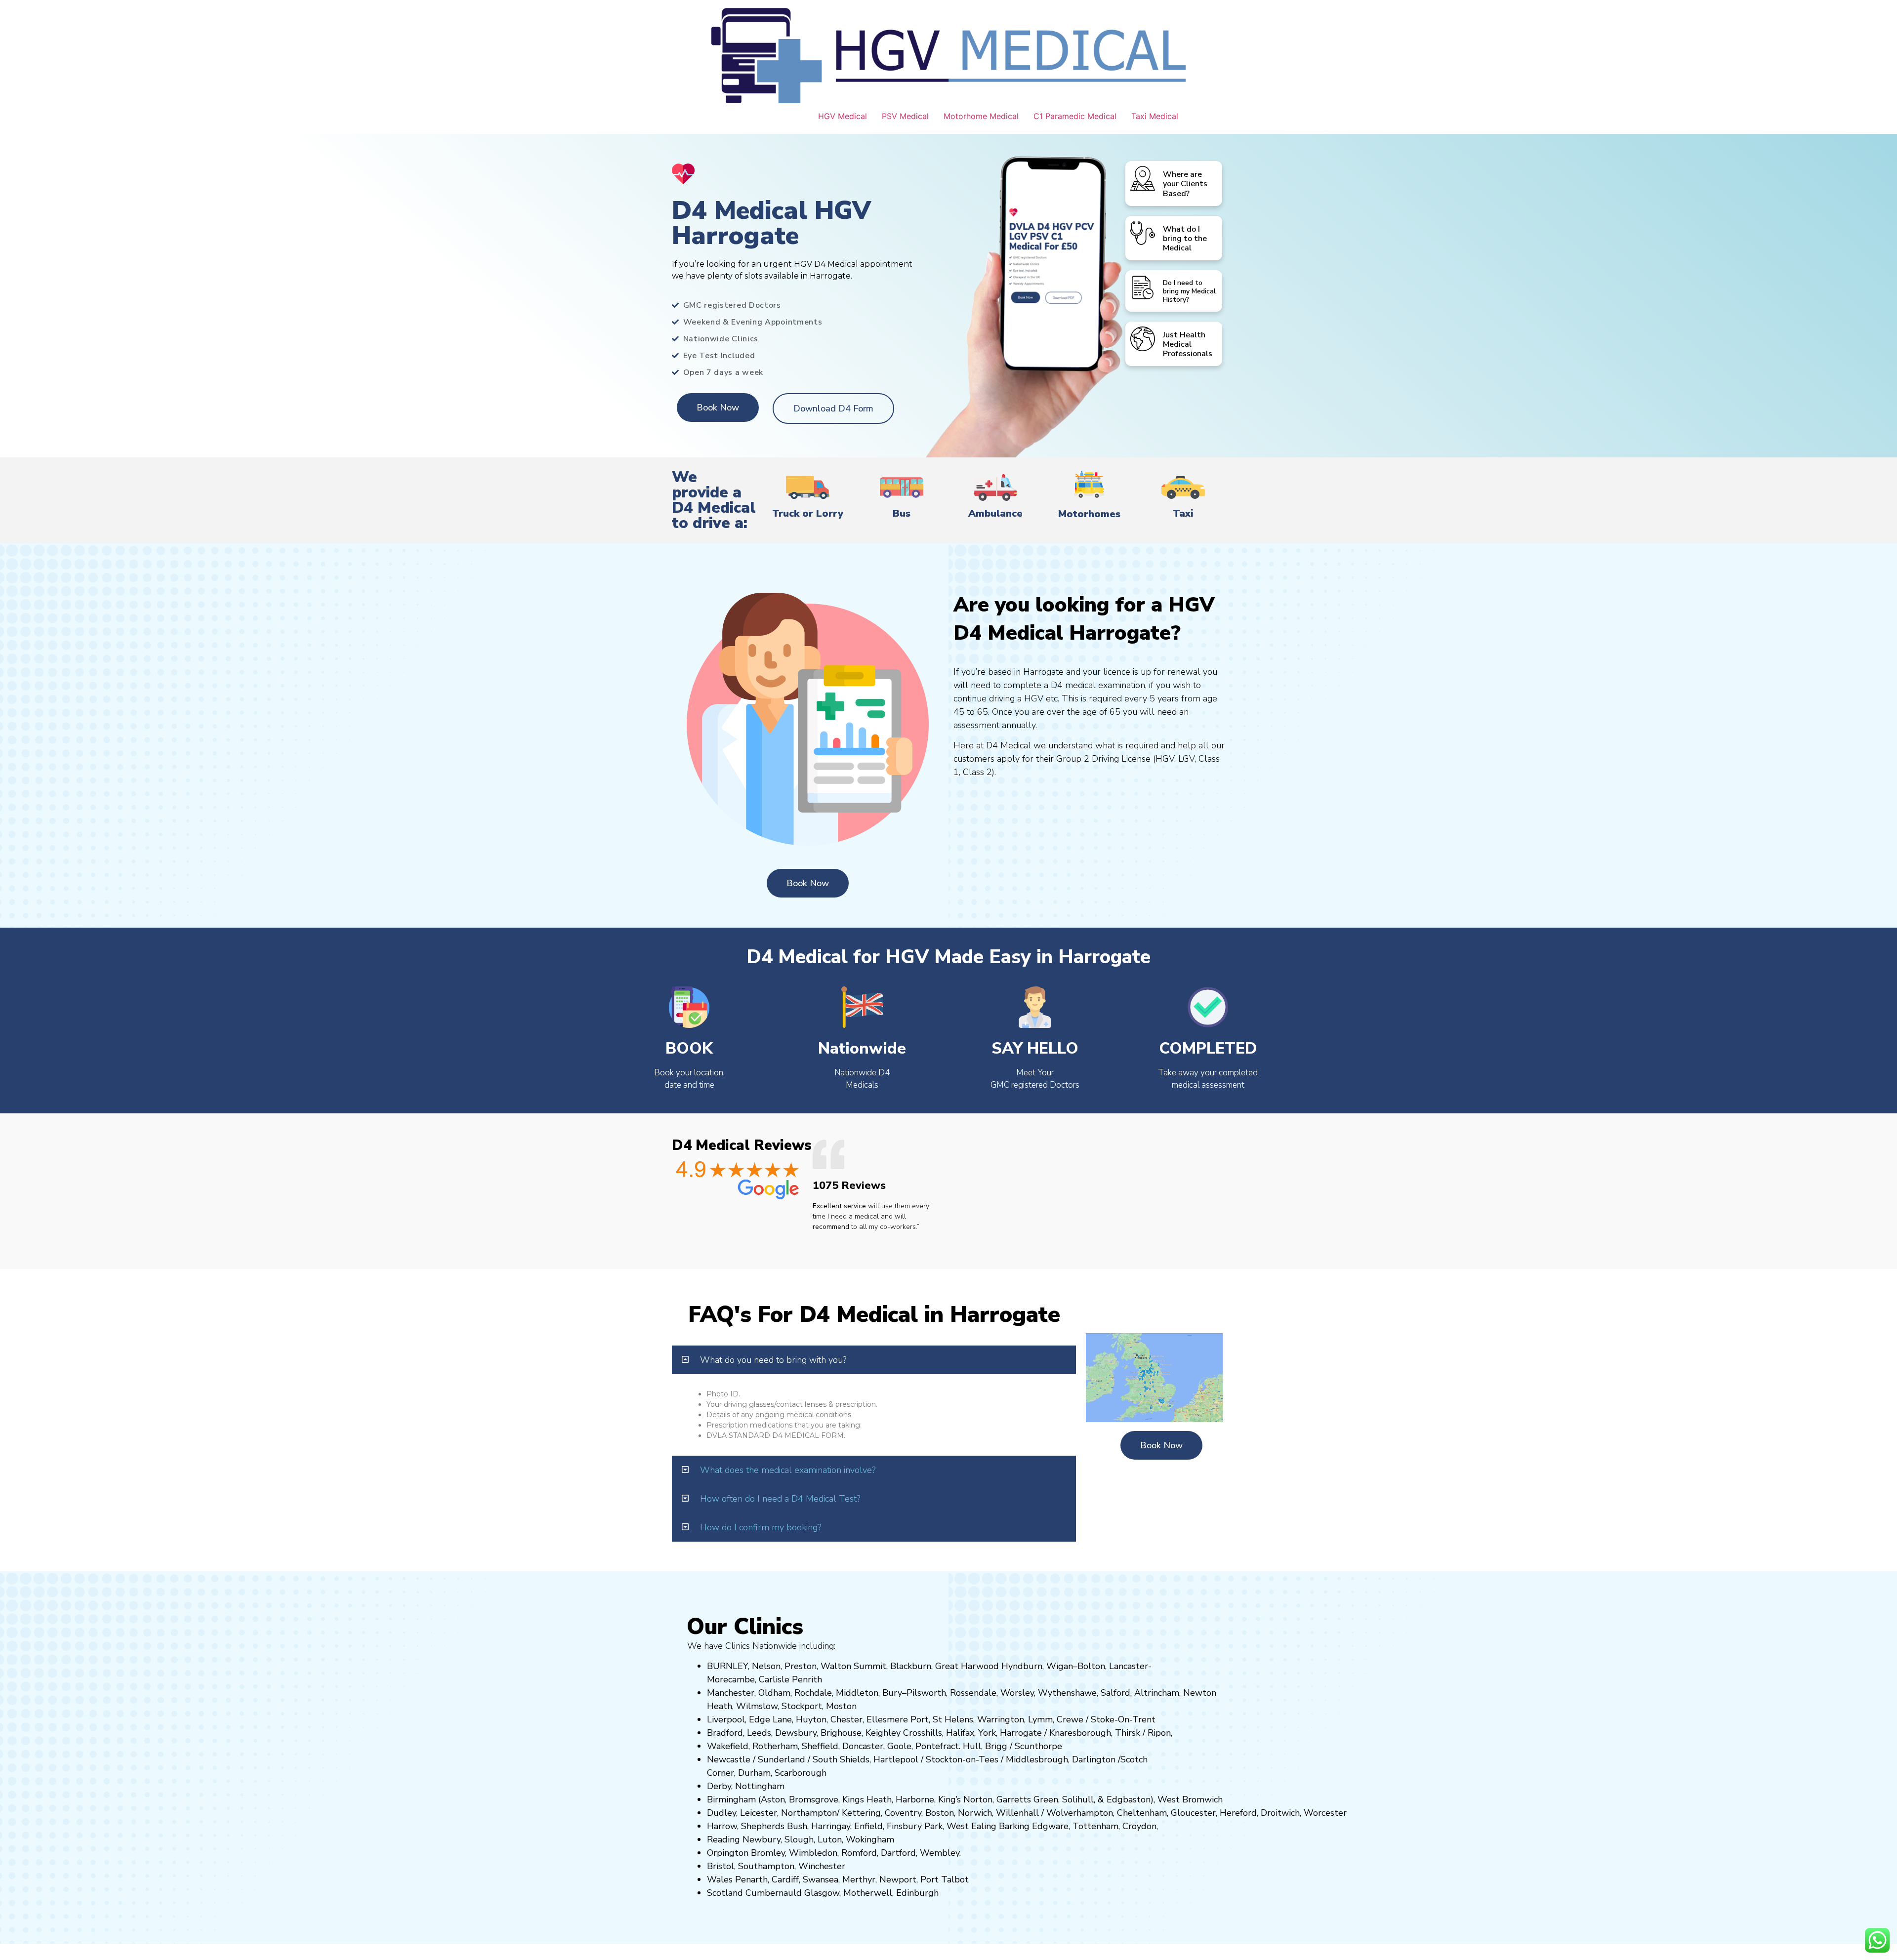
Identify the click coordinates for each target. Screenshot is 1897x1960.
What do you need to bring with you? (773, 1360)
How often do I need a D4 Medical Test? (780, 1499)
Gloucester (1193, 1813)
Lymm (1040, 1719)
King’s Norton (965, 1799)
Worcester (1325, 1813)
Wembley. (940, 1853)
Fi (890, 1826)
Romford (859, 1853)
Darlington (1094, 1759)
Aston (773, 1799)
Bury (892, 1693)
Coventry (903, 1813)
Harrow (722, 1826)
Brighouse (841, 1733)
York (987, 1733)
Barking (1014, 1826)
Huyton (811, 1719)
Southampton (766, 1866)
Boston (940, 1813)
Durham (754, 1773)
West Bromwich (1190, 1799)
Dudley (722, 1813)
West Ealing (971, 1826)
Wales (720, 1879)
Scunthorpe (1038, 1746)
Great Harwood (967, 1666)
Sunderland (782, 1759)
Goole (899, 1746)
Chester (846, 1719)
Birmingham (731, 1799)
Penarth (751, 1879)
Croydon (1139, 1826)
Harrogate (1021, 1733)
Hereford (1238, 1813)
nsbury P (912, 1826)
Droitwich (1280, 1813)
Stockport (802, 1706)
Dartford (898, 1853)
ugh (1103, 1733)
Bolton (1091, 1666)
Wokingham (870, 1839)
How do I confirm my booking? (761, 1527)
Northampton (809, 1813)
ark (936, 1826)
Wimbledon (813, 1853)
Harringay (831, 1826)
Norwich (975, 1813)
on (852, 1706)
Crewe (1070, 1719)
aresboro (1077, 1733)
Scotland (725, 1893)
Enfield (868, 1826)
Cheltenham (1142, 1813)
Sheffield (820, 1746)
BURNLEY (727, 1666)
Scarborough (801, 1773)
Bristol (721, 1866)
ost (840, 1706)
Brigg (996, 1746)
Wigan (1060, 1666)
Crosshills (923, 1733)
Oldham (774, 1693)
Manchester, (731, 1693)
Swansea (821, 1879)
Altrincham (1157, 1693)
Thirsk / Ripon (1143, 1733)
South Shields (841, 1759)
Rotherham (775, 1746)
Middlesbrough (1037, 1759)
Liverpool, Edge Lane (749, 1719)
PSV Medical (905, 116)
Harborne (915, 1799)
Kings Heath (867, 1799)
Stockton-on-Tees (963, 1759)
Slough (798, 1839)
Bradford (725, 1733)
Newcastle (729, 1759)
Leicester (759, 1813)
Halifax (960, 1733)
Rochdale (813, 1693)
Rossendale (973, 1693)
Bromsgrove (814, 1799)
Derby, (720, 1786)
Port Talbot (945, 1879)
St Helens (953, 1719)
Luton (830, 1839)
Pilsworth (926, 1693)
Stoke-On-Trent (1123, 1719)
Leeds (759, 1733)
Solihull (1078, 1799)
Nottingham (760, 1786)
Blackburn (911, 1666)
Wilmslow (757, 1706)
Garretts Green (1027, 1799)
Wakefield (728, 1746)
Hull (972, 1746)
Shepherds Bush (774, 1826)
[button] (874, 1360)
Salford (1115, 1693)
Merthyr (859, 1879)
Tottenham (1095, 1826)
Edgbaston (1127, 1799)
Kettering (860, 1813)
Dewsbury (796, 1733)
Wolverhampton (1080, 1813)
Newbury (762, 1839)
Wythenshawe (1067, 1693)
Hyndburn (1022, 1666)
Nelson (766, 1666)
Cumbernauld (774, 1893)
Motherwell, (868, 1893)
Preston (801, 1666)
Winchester (822, 1866)
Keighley (883, 1733)
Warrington (1001, 1719)
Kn (1054, 1733)
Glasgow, (823, 1893)
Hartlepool (896, 1759)
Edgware (1050, 1826)
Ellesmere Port (898, 1719)
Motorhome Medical (981, 116)
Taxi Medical (1155, 116)
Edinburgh (917, 1893)
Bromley (768, 1853)
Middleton (857, 1693)
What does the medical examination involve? (788, 1470)
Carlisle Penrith (790, 1679)
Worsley (1017, 1693)
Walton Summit (853, 1666)
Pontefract (937, 1746)
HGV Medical (843, 116)
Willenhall (1017, 1813)
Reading (723, 1839)
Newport (898, 1879)
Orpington (728, 1853)
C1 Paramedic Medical (1075, 116)
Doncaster (863, 1746)
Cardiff (785, 1879)
